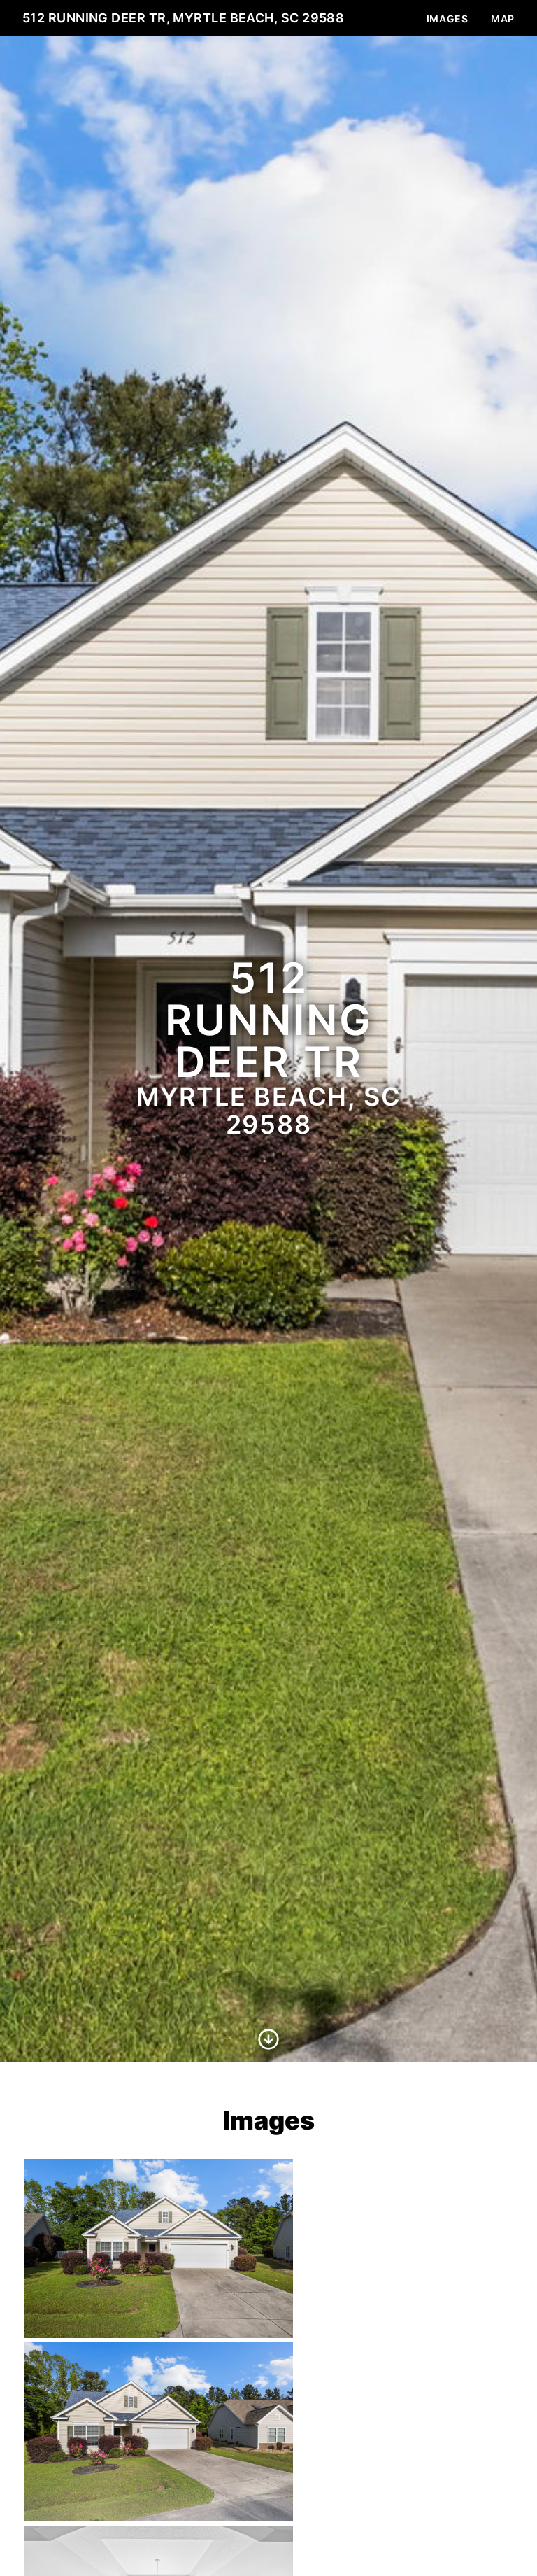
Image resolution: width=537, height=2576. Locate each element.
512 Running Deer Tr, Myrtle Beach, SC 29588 (183, 18)
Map (503, 19)
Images (447, 19)
